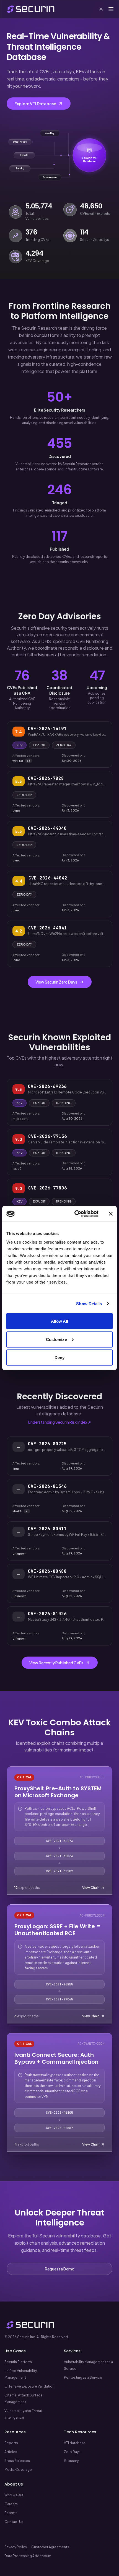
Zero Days (72, 2452)
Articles (11, 2452)
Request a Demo (60, 2269)
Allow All (60, 1321)
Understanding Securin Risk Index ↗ (59, 1422)
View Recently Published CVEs (56, 1663)
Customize (56, 1339)
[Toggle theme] (101, 9)
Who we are (14, 2495)
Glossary (71, 2461)
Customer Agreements (50, 2547)
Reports (11, 2443)
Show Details (89, 1303)
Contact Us (14, 2522)
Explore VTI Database (35, 104)
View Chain (91, 1888)
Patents (11, 2513)
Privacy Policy (16, 2547)
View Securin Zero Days (56, 982)
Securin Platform (18, 2362)
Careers (11, 2504)
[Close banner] (111, 1214)
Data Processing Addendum (28, 2556)
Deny (59, 1358)
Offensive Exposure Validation (29, 2386)
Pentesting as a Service (83, 2377)
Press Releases (17, 2461)
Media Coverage (18, 2470)
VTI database (75, 2443)
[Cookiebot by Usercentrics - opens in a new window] (75, 1214)
